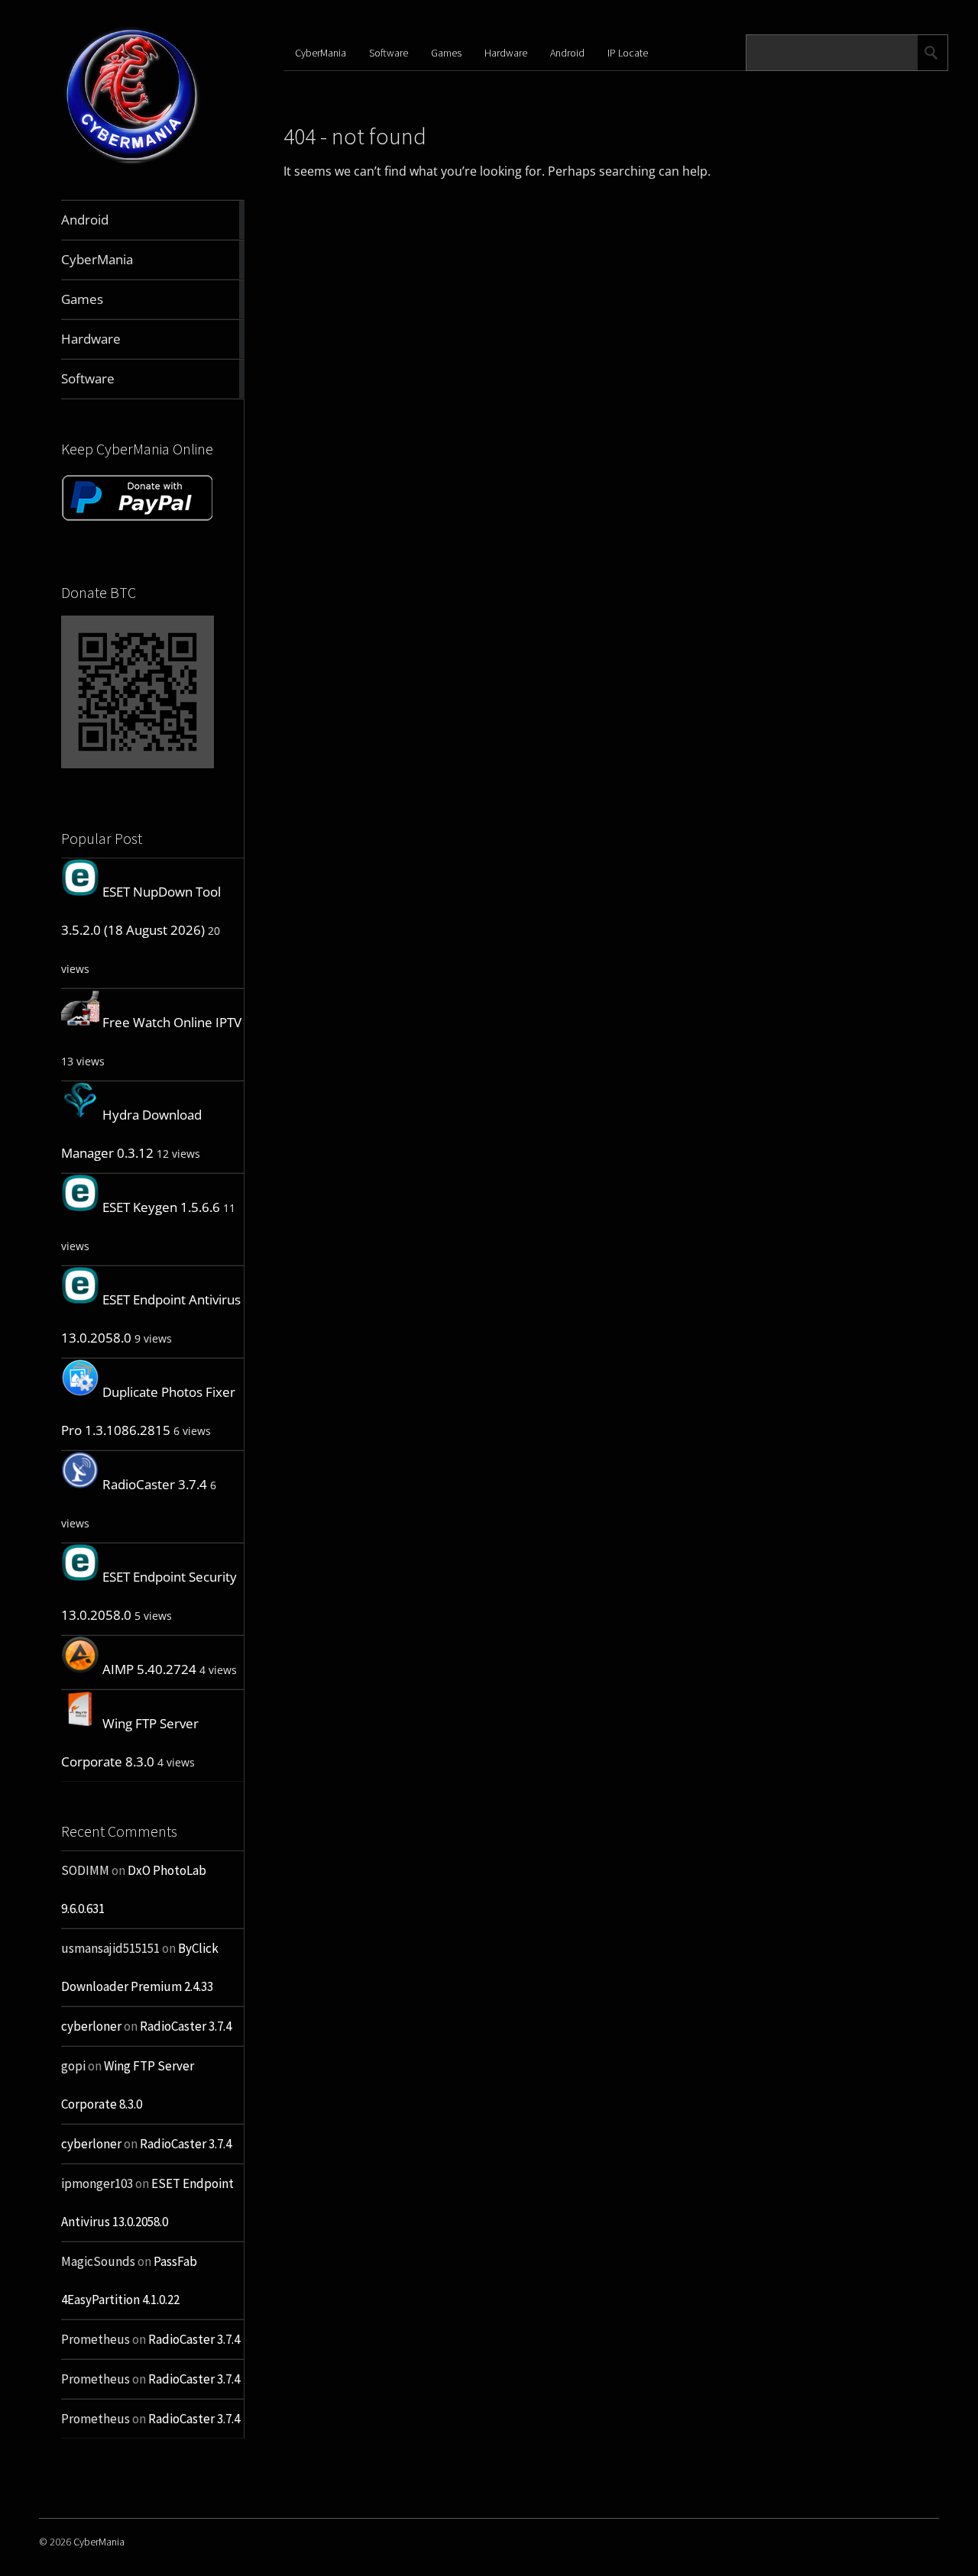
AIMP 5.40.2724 (149, 1669)
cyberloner (91, 2026)
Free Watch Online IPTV (172, 1022)
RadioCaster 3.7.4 (155, 1484)
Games (446, 53)
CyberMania (321, 53)
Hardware (506, 53)
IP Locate (628, 53)
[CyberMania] (132, 164)
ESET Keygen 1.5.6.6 (161, 1207)
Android (567, 53)
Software (389, 53)
